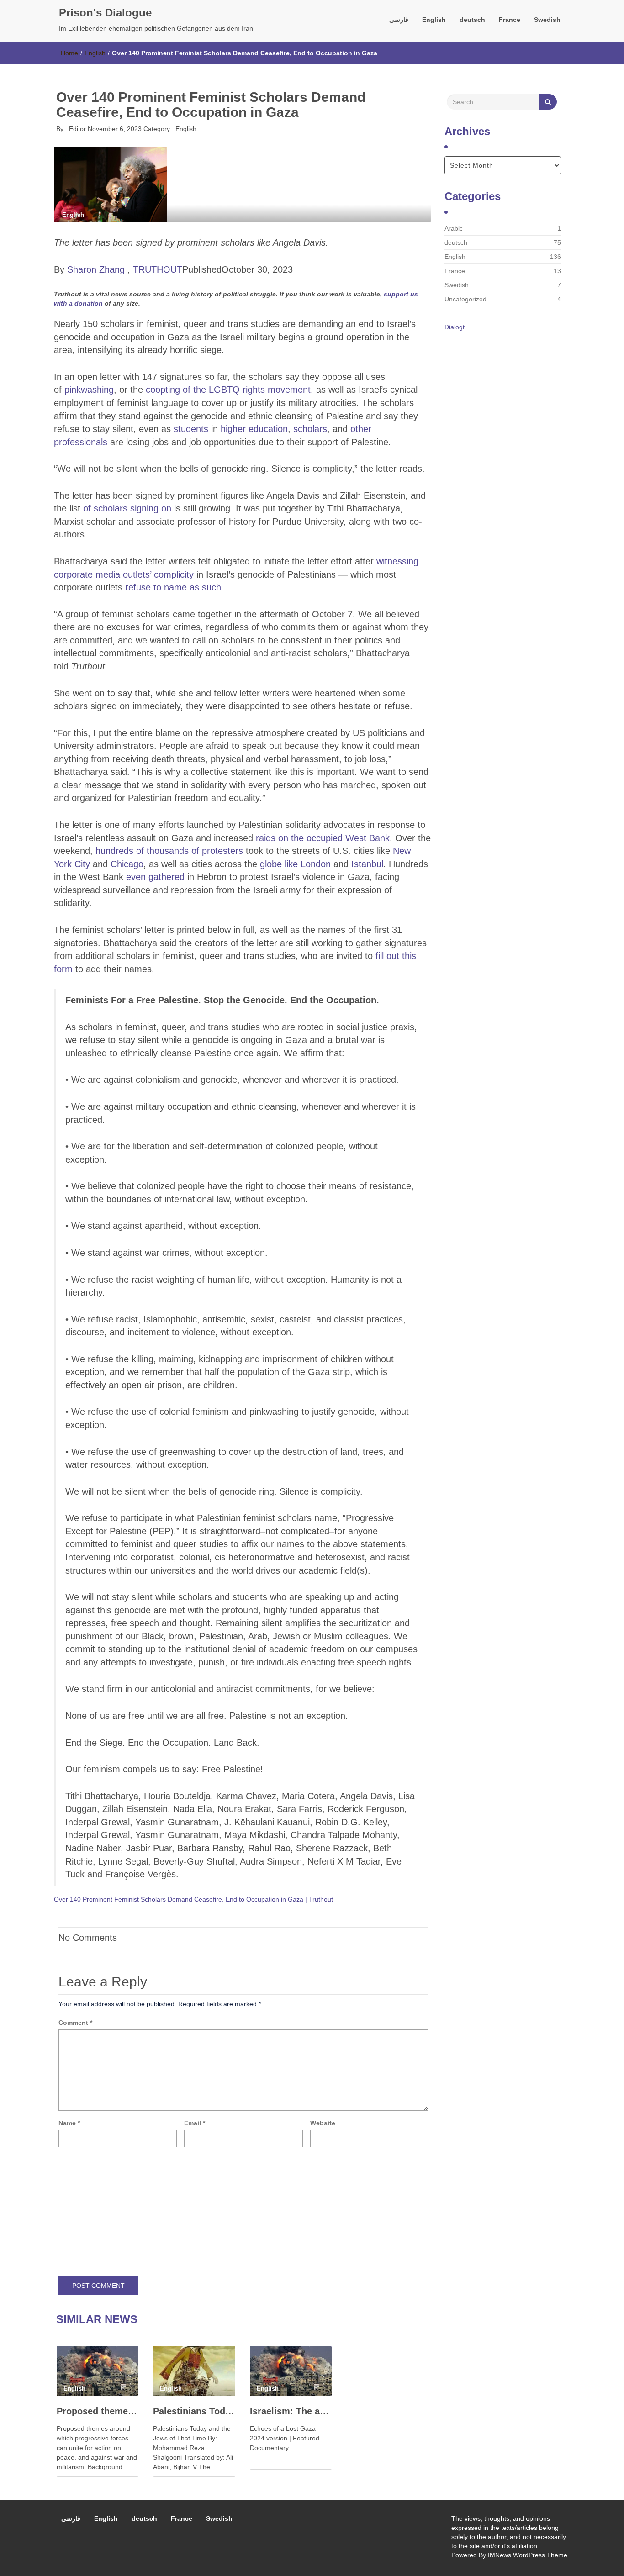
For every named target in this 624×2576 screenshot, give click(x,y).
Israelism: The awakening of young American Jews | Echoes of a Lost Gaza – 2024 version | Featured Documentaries (291, 2411)
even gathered (155, 877)
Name (69, 2123)
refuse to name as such (173, 587)
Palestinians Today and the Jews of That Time (194, 2411)
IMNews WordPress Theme (528, 2555)
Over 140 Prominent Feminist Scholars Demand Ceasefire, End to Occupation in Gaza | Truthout (193, 1899)
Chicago (127, 864)
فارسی (399, 20)
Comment (75, 2023)
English (434, 20)
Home (69, 53)
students (191, 429)
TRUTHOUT (158, 269)
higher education (254, 429)
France (510, 20)
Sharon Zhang (96, 269)
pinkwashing (89, 390)
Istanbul (367, 864)
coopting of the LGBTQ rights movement (228, 390)
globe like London (295, 864)
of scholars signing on (127, 508)
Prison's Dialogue (105, 13)
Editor (77, 129)
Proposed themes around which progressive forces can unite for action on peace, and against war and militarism (98, 2411)
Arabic (454, 228)
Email (195, 2123)
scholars (310, 429)
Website (323, 2123)
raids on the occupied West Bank (323, 838)
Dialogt (455, 327)
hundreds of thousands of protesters (169, 851)
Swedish (547, 20)
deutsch (472, 20)
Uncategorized (465, 299)
